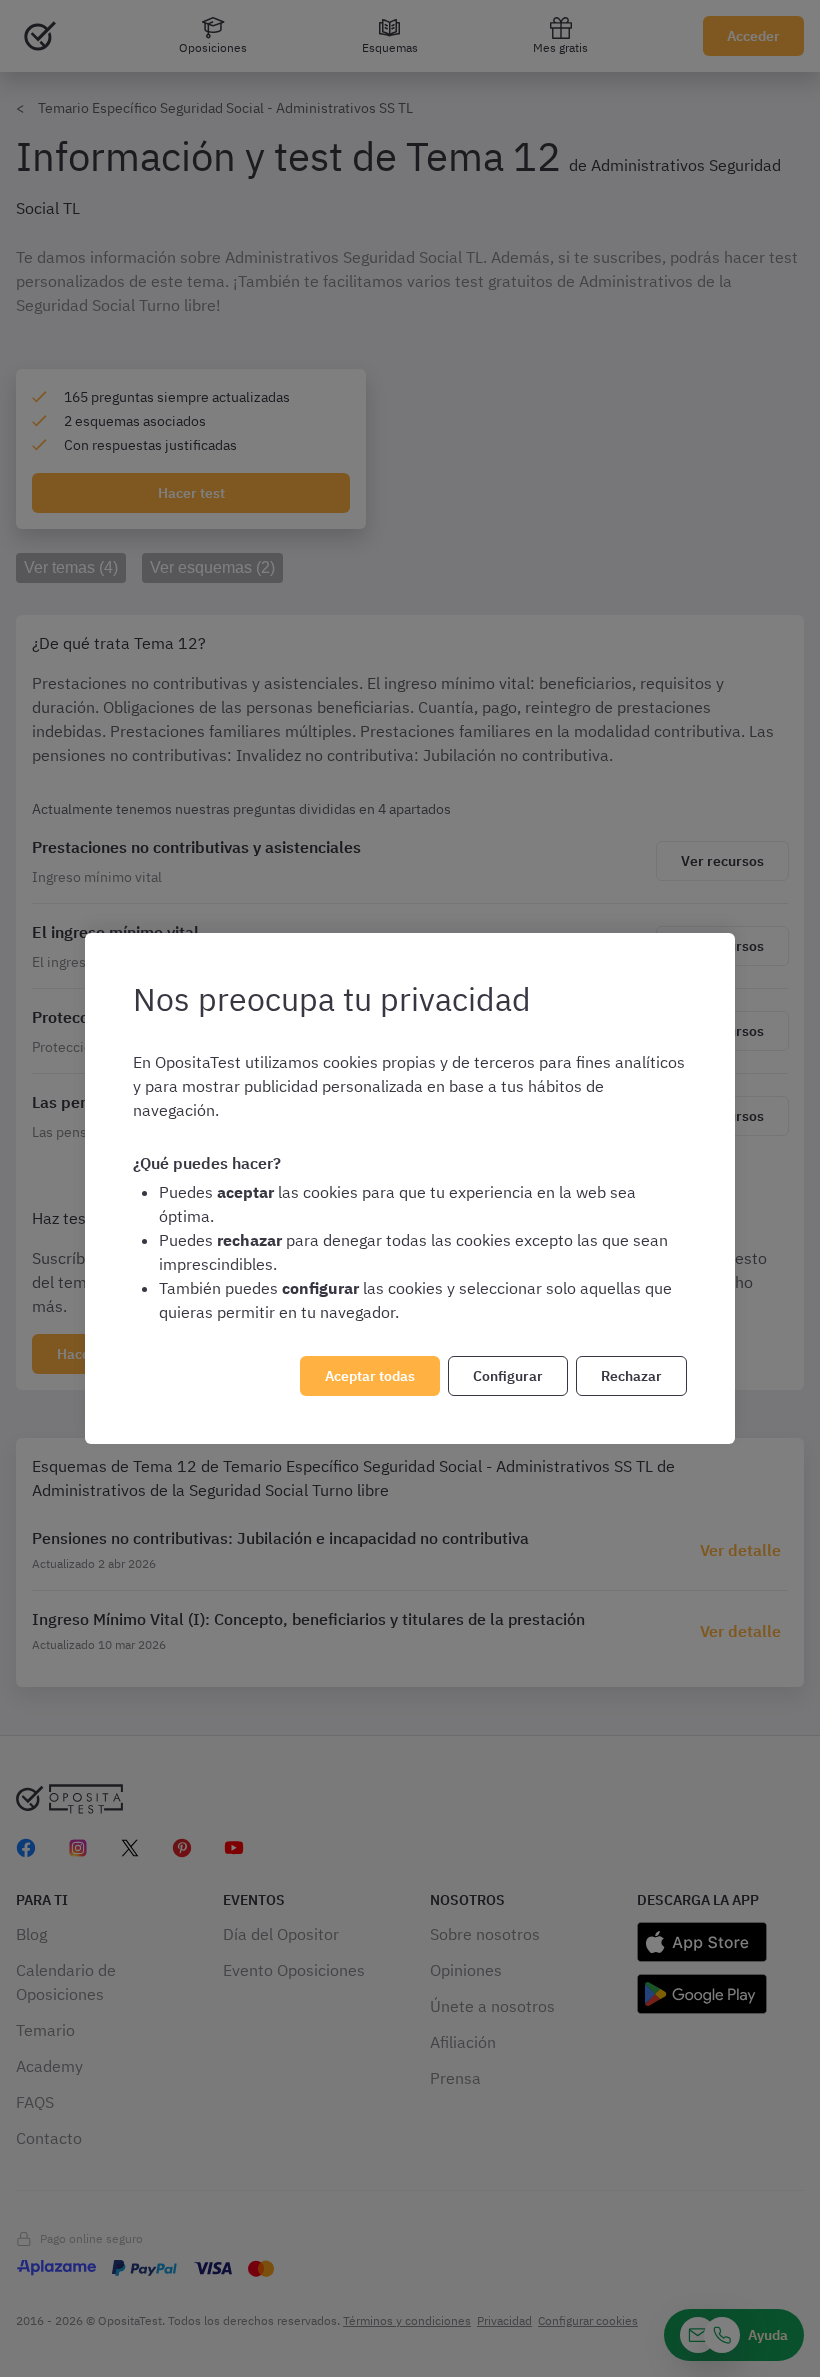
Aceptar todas (370, 1376)
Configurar (508, 1376)
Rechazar (631, 1376)
